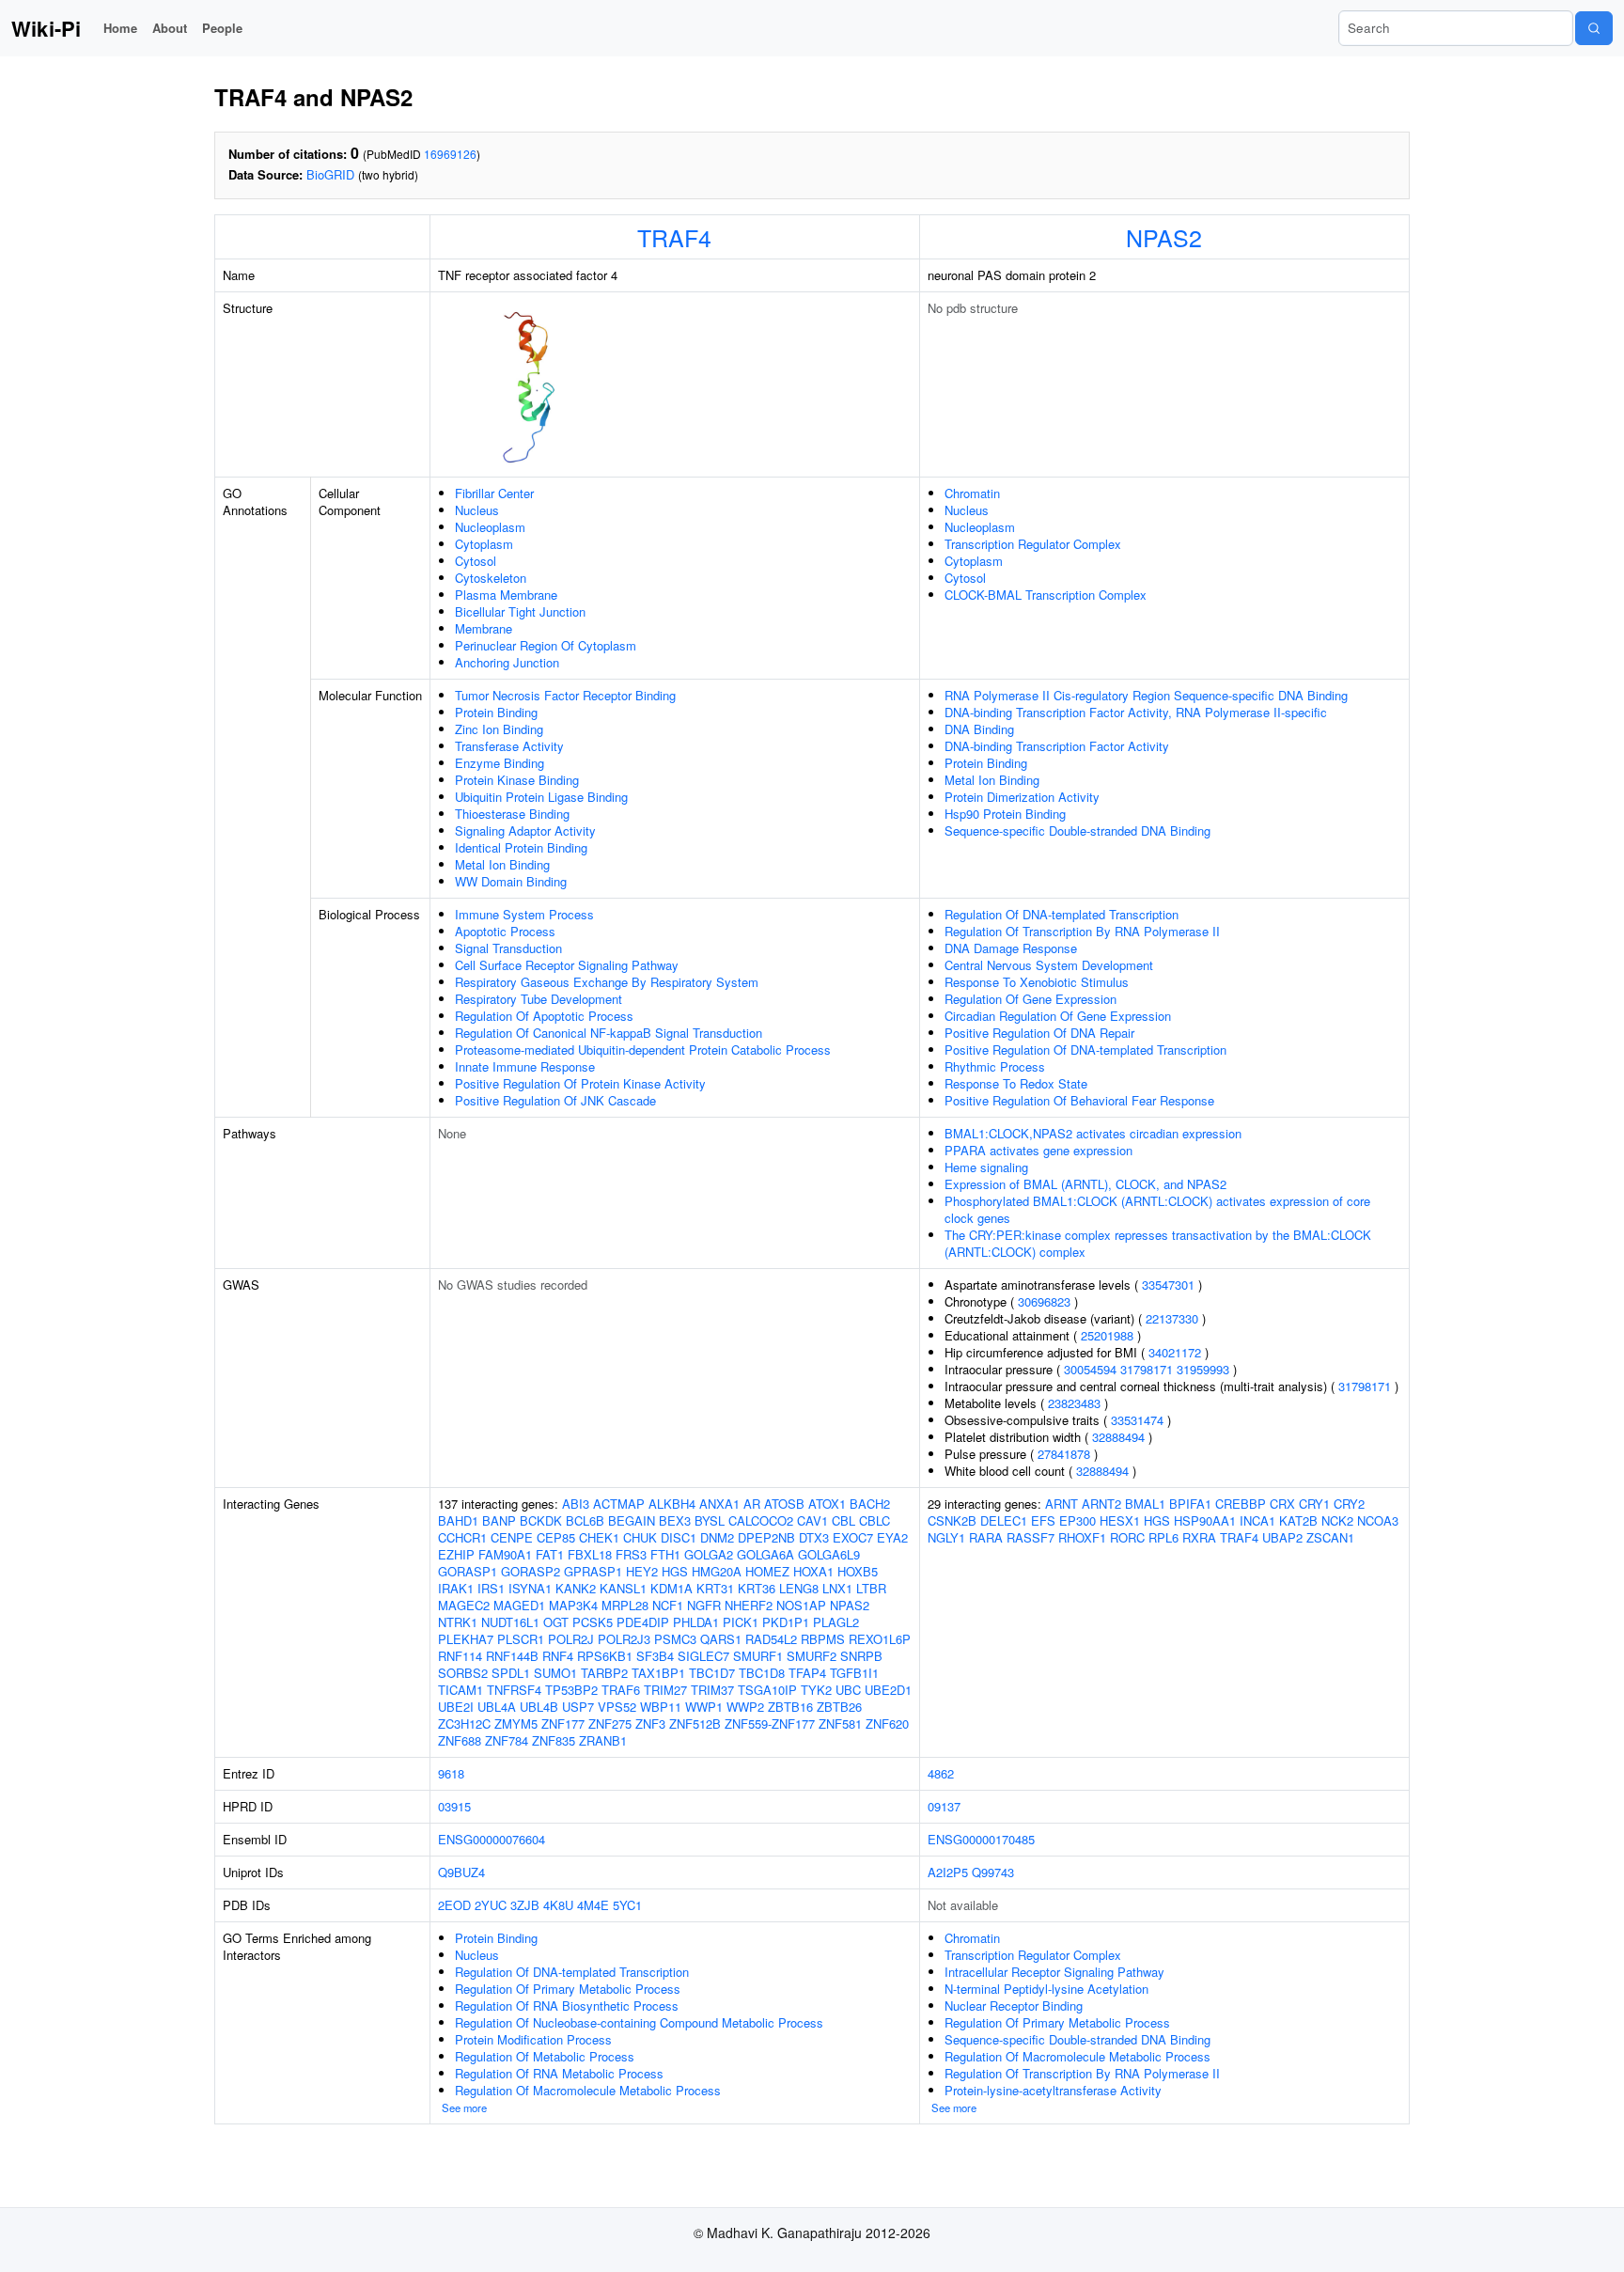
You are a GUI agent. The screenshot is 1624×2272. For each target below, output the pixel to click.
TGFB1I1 (854, 1673)
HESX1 (1120, 1520)
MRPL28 (625, 1605)
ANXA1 (719, 1504)
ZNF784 (507, 1740)
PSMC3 (675, 1639)
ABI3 (576, 1504)
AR (752, 1504)
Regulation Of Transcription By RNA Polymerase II (1082, 931)
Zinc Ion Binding (499, 729)
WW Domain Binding (511, 881)
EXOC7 (853, 1537)
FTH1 (665, 1554)
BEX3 (675, 1520)
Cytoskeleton (491, 578)
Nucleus (477, 510)
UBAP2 (1282, 1537)
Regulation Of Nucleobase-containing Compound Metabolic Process (639, 2022)
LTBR (871, 1588)
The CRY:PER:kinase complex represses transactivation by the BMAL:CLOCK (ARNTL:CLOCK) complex (1158, 1243)
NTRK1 (458, 1622)
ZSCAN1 (1330, 1537)
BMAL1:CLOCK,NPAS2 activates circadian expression (1093, 1133)
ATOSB (784, 1504)
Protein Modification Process (533, 2039)
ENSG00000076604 (492, 1839)
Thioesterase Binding (512, 814)
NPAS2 (1164, 237)
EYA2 (892, 1537)
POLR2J (571, 1639)
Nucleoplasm (490, 527)
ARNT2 (1101, 1504)
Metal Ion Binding (502, 864)
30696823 (1044, 1301)
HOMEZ (767, 1571)
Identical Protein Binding (521, 847)
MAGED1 (519, 1605)
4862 (941, 1773)
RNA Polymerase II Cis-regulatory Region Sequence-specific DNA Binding (1146, 695)
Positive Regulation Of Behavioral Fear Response (1079, 1100)
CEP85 (556, 1537)
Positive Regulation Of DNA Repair (1039, 1033)
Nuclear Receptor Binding (1014, 2006)
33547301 (1168, 1285)
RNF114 (460, 1656)
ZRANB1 (603, 1740)
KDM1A (671, 1588)
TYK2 (816, 1690)
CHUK (640, 1537)
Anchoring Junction (507, 662)
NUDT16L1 (510, 1622)
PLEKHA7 (466, 1639)
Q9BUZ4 (461, 1872)
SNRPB (861, 1656)
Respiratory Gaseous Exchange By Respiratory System (607, 982)
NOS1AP (801, 1605)
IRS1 (491, 1588)
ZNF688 (460, 1740)
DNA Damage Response (1011, 948)
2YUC (491, 1905)
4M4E (593, 1905)
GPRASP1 (593, 1571)
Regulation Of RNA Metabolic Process (559, 2073)
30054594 (1090, 1369)
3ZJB (525, 1905)
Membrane (484, 628)
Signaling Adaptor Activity (525, 830)
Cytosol (476, 561)
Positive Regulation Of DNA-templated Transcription (1085, 1050)
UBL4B (539, 1707)
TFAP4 (807, 1673)
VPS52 (617, 1707)
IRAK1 (456, 1588)
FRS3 (631, 1554)
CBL (843, 1520)
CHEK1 (599, 1537)
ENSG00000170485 (981, 1839)
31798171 (1147, 1369)
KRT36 (757, 1588)
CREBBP (1241, 1504)
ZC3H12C (464, 1724)
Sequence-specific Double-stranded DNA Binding (1077, 830)
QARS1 (721, 1639)
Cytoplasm (484, 544)
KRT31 (715, 1588)
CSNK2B (952, 1520)
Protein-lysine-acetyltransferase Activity (1053, 2090)
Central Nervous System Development (1049, 965)
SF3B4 (655, 1656)
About (170, 28)
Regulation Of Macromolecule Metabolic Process (588, 2090)
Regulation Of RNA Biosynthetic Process (567, 2006)
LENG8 (799, 1588)
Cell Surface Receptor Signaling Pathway (567, 965)
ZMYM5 (516, 1724)
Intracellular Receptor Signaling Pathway (1054, 1972)
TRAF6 (621, 1690)
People (222, 28)
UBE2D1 (888, 1690)
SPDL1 (511, 1673)
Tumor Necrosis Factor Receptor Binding (565, 695)
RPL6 (1163, 1537)
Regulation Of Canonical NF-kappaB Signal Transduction (609, 1033)
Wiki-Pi (46, 28)
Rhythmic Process (995, 1066)
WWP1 (704, 1707)
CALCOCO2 (761, 1520)
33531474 (1137, 1420)
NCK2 (1337, 1520)
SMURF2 (812, 1656)
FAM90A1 (505, 1554)
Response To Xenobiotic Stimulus (1037, 982)
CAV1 (812, 1520)
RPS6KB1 (605, 1656)
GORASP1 (468, 1571)
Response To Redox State (1016, 1083)
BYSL (710, 1520)
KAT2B (1298, 1520)
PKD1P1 (786, 1622)
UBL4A (497, 1707)
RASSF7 (1031, 1537)
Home (120, 28)
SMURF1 (758, 1656)
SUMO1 (555, 1673)
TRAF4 (674, 237)
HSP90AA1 (1205, 1520)
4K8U (558, 1905)
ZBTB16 (790, 1707)
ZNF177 (563, 1724)
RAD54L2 (771, 1639)
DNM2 (717, 1537)
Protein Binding (496, 712)
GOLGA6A (765, 1554)
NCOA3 (1378, 1520)
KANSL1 (623, 1588)
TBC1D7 (712, 1673)
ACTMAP (619, 1504)
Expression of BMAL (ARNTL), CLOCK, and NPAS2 (1085, 1184)
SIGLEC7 (703, 1656)
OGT (556, 1622)
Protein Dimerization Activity (1022, 797)
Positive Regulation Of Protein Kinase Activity (580, 1083)
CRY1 (1314, 1504)
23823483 (1074, 1403)
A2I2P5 (948, 1872)
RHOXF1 (1082, 1537)
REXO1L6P (880, 1639)
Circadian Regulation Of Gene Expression (1058, 1016)
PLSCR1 (521, 1639)
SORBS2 (463, 1673)
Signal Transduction (508, 948)
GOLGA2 (709, 1554)
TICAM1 (461, 1690)
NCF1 (668, 1605)
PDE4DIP (643, 1622)
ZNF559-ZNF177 (770, 1724)
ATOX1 (827, 1504)
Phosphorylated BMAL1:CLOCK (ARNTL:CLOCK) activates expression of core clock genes (1157, 1209)
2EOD (454, 1905)
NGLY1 (946, 1537)
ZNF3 (650, 1724)
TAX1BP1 (658, 1673)
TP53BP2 (571, 1690)
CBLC (874, 1520)
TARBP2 (604, 1673)
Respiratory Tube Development (539, 999)
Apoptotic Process (505, 931)
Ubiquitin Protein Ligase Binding (541, 797)
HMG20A (717, 1571)
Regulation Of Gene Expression (1031, 999)
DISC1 (679, 1537)
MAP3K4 (573, 1605)
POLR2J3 (624, 1639)
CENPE (512, 1537)
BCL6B (585, 1520)
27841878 (1064, 1454)
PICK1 (741, 1622)
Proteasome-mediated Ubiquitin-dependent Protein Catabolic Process (643, 1050)
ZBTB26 (839, 1707)
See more (464, 2107)
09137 (944, 1806)
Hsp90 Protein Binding (1005, 814)
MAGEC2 (464, 1605)
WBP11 (661, 1707)
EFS (1043, 1520)
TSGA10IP (767, 1690)
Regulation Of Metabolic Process (545, 2056)
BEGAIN (632, 1520)
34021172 (1175, 1352)
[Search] (1594, 28)
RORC (1127, 1537)
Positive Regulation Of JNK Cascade (555, 1100)
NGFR (704, 1605)
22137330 (1172, 1318)
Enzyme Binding (500, 763)
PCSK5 (593, 1622)
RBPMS (823, 1639)
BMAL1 (1145, 1504)
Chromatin (972, 493)
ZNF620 (887, 1724)
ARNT (1062, 1504)
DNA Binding (979, 729)
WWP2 (745, 1707)
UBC (848, 1690)
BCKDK (541, 1520)
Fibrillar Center (494, 493)
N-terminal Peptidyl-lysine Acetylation (1046, 1989)
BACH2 (870, 1504)
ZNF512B (695, 1724)
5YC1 (627, 1905)
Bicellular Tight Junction (520, 611)
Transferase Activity (509, 746)
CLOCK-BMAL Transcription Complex (1046, 595)
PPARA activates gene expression (1038, 1150)
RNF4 (558, 1656)
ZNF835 (554, 1740)
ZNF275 (610, 1724)
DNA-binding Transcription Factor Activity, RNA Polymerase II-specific (1136, 712)
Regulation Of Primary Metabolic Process (568, 1989)
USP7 (578, 1707)
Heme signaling (986, 1167)
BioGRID (330, 174)
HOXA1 (813, 1571)
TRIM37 (712, 1690)
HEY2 (642, 1571)
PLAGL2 (836, 1622)
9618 (451, 1773)
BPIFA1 (1190, 1504)
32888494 (1118, 1437)
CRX (1282, 1504)
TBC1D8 (762, 1673)
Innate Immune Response (525, 1066)
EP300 (1077, 1520)
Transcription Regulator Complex (1033, 544)
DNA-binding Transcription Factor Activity (1057, 746)
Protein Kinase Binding (517, 780)
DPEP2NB (766, 1537)
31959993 (1203, 1369)
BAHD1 (458, 1520)
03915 (454, 1806)
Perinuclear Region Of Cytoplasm (546, 645)
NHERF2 (749, 1605)
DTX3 (814, 1537)
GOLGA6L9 (829, 1554)
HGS (675, 1571)
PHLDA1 (696, 1622)
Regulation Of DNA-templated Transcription (1062, 914)
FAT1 (550, 1554)
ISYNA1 (530, 1588)
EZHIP (456, 1554)
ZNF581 (840, 1724)
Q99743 (993, 1872)
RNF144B (512, 1656)
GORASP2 (531, 1571)
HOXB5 (858, 1571)
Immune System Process (524, 914)
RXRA (1199, 1537)
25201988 (1107, 1335)
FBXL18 (590, 1554)
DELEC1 (1004, 1520)
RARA (986, 1537)
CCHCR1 (462, 1537)
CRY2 (1349, 1504)
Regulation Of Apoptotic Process (544, 1016)
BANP (499, 1520)
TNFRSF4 (514, 1690)
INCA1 (1257, 1520)
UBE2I (456, 1707)
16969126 (450, 154)
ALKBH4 (672, 1504)
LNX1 (837, 1588)
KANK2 (576, 1588)
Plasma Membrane (506, 595)
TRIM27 (665, 1690)
